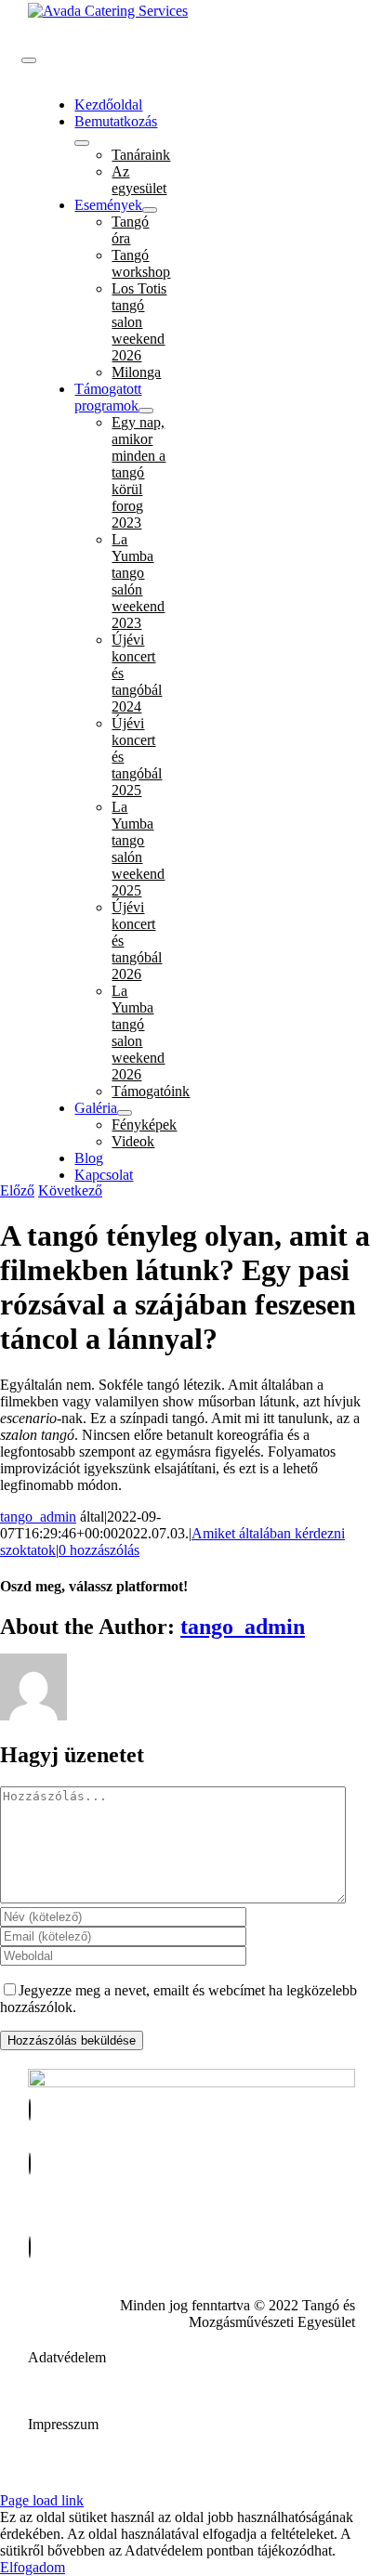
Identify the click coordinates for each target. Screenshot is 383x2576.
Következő (70, 1190)
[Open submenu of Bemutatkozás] (82, 143)
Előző (17, 1190)
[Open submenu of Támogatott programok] (146, 411)
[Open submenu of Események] (150, 210)
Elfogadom (33, 2567)
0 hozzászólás (99, 1550)
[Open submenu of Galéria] (125, 1113)
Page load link (42, 2500)
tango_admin (38, 1517)
